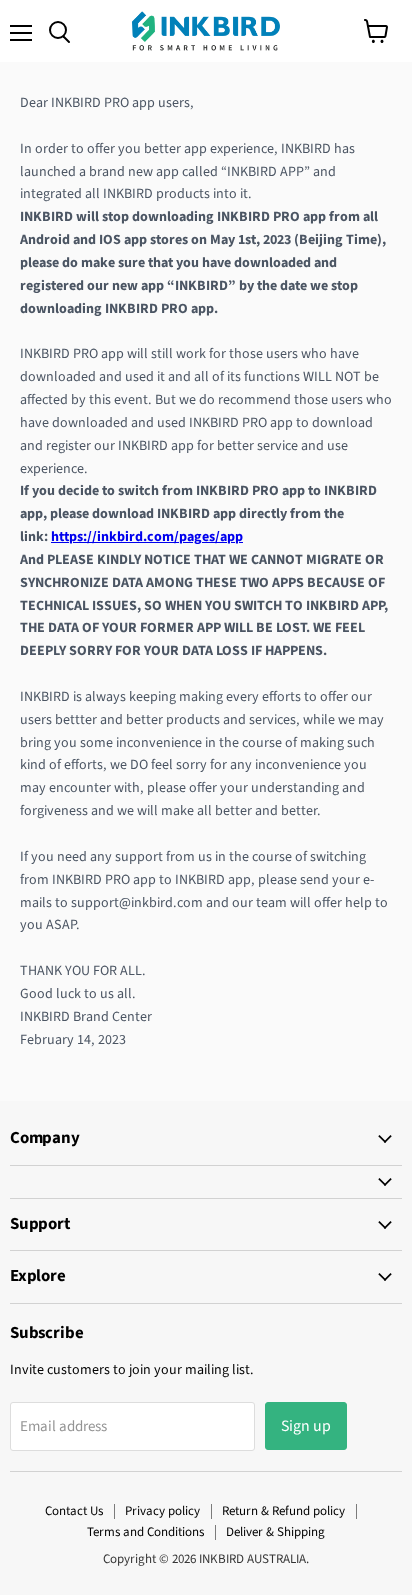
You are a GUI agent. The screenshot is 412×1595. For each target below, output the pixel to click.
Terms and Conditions (145, 1532)
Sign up (306, 1426)
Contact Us (74, 1511)
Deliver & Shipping (275, 1532)
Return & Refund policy (283, 1511)
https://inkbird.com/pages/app (147, 537)
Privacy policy (162, 1511)
